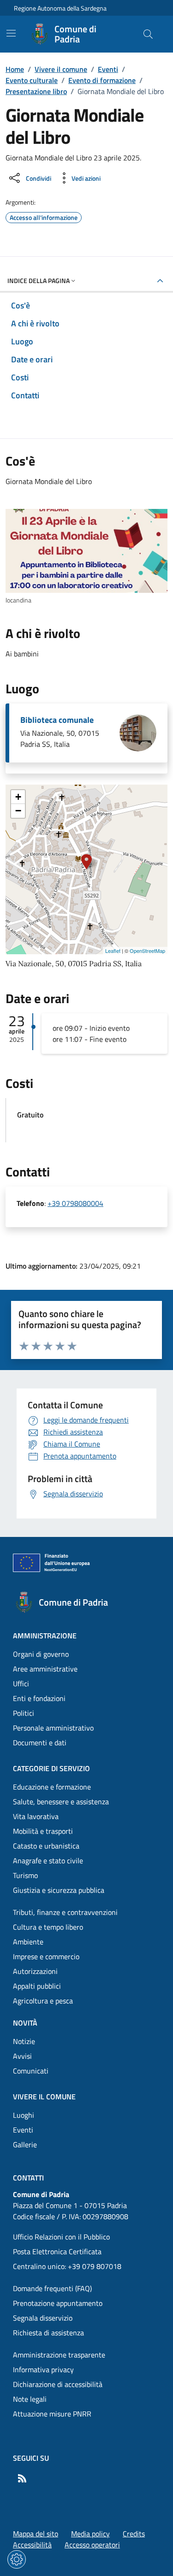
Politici (24, 1713)
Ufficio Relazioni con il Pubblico (61, 2237)
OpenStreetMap (147, 951)
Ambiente (28, 1942)
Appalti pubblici (37, 1986)
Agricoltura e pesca (43, 2001)
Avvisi (22, 2056)
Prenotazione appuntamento (58, 2303)
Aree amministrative (45, 1669)
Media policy (90, 2534)
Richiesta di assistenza (48, 2333)
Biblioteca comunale (57, 720)
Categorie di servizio (51, 1768)
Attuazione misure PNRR (52, 2414)
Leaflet (113, 951)
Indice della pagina (39, 281)
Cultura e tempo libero (48, 1927)
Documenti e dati (40, 1743)
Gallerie (25, 2145)
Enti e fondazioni (39, 1698)
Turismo (25, 1875)
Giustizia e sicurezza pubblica (59, 1890)
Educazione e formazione (52, 1787)
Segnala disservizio (43, 2318)
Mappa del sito (36, 2534)
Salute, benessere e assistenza (61, 1802)
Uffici (21, 1684)
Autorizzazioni (35, 1971)
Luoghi (24, 2115)
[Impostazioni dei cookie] (17, 2559)
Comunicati (31, 2071)
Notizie (24, 2041)
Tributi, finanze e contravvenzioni (65, 1912)
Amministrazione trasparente (59, 2355)
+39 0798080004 (75, 1203)
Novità (25, 2023)
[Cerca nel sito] (148, 34)
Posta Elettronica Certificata (57, 2251)
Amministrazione (45, 1636)
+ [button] (18, 797)
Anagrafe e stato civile (48, 1861)
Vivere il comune (61, 69)
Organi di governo (41, 1654)
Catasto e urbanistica (46, 1846)
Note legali (30, 2399)
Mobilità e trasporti (43, 1831)
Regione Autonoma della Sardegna (60, 8)
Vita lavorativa (36, 1816)
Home (15, 69)
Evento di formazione (102, 80)
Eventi (108, 69)
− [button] (18, 811)
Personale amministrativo (53, 1728)
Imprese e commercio (46, 1956)
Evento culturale (32, 80)
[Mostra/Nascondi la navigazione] (11, 33)
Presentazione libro (36, 91)
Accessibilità (32, 2545)
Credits (134, 2534)
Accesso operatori (92, 2545)
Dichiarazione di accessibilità (58, 2384)
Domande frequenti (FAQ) (52, 2288)
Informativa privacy (43, 2369)
